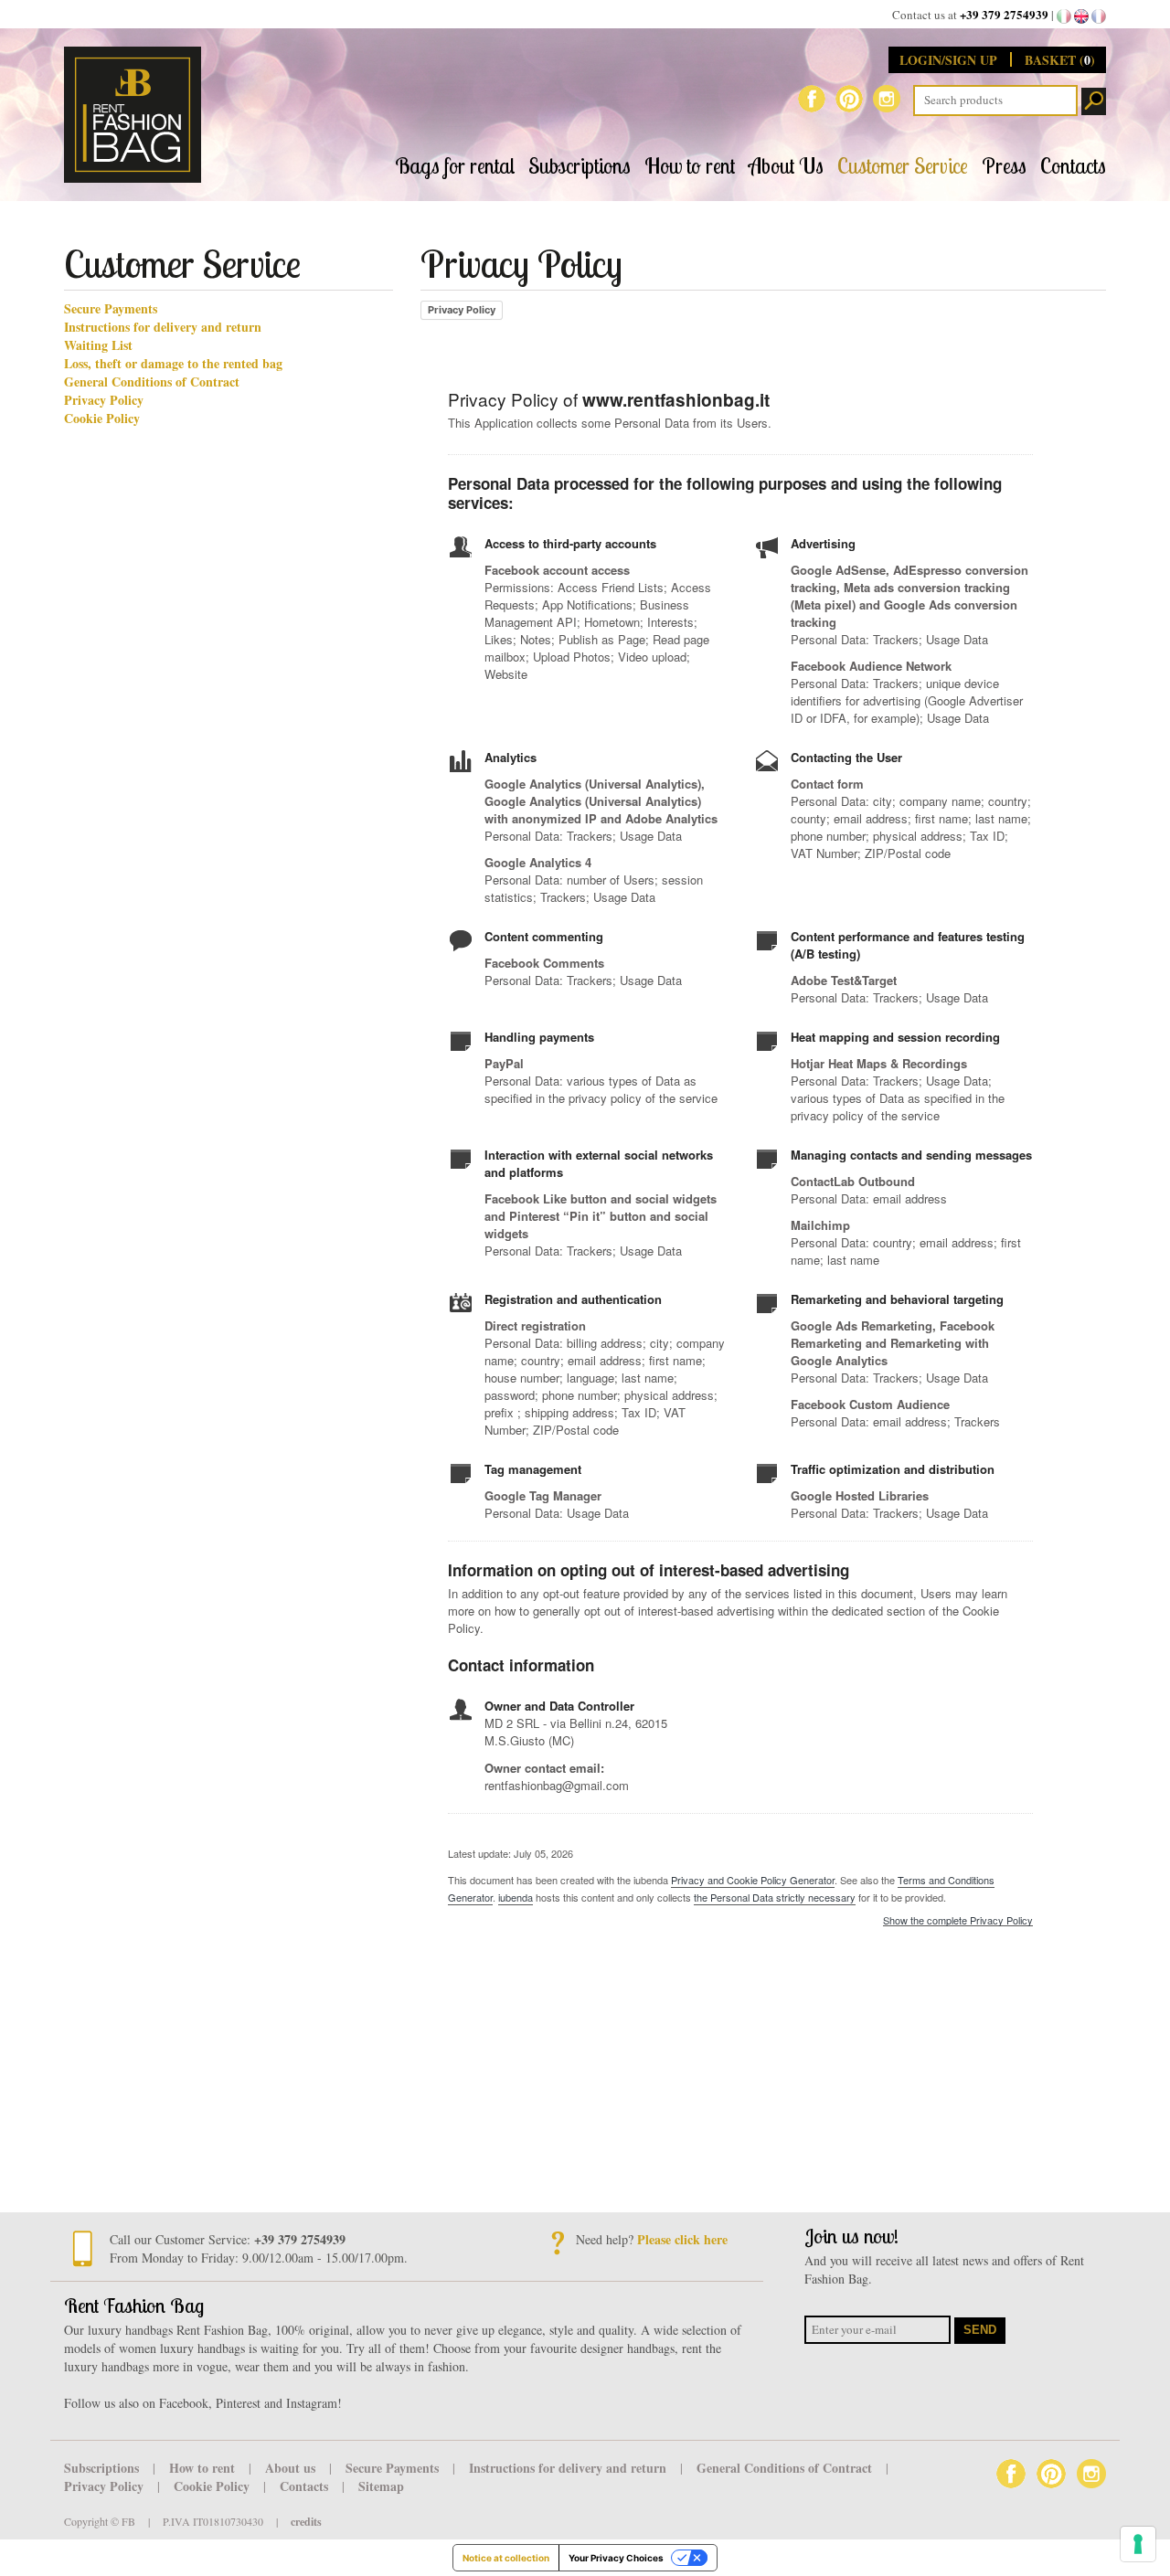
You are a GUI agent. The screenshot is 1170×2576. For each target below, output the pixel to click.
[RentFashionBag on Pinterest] (849, 97)
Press (1004, 166)
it (1064, 16)
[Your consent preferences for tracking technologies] (1138, 2544)
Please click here (682, 2239)
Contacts (1073, 166)
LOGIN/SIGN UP (950, 60)
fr (1099, 16)
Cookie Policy (102, 419)
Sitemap (381, 2486)
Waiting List (98, 345)
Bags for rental (455, 166)
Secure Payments (111, 309)
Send (980, 2330)
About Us (786, 166)
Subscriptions (580, 166)
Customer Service (903, 166)
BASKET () (1060, 60)
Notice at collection (506, 2558)
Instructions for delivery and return (163, 327)
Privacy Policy (104, 400)
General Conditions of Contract (152, 382)
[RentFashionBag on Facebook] (812, 97)
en (1081, 16)
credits (306, 2522)
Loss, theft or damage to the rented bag (173, 364)
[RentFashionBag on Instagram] (887, 97)
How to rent (690, 166)
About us (292, 2468)
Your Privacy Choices (616, 2558)
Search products (1094, 101)
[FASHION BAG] (139, 115)
